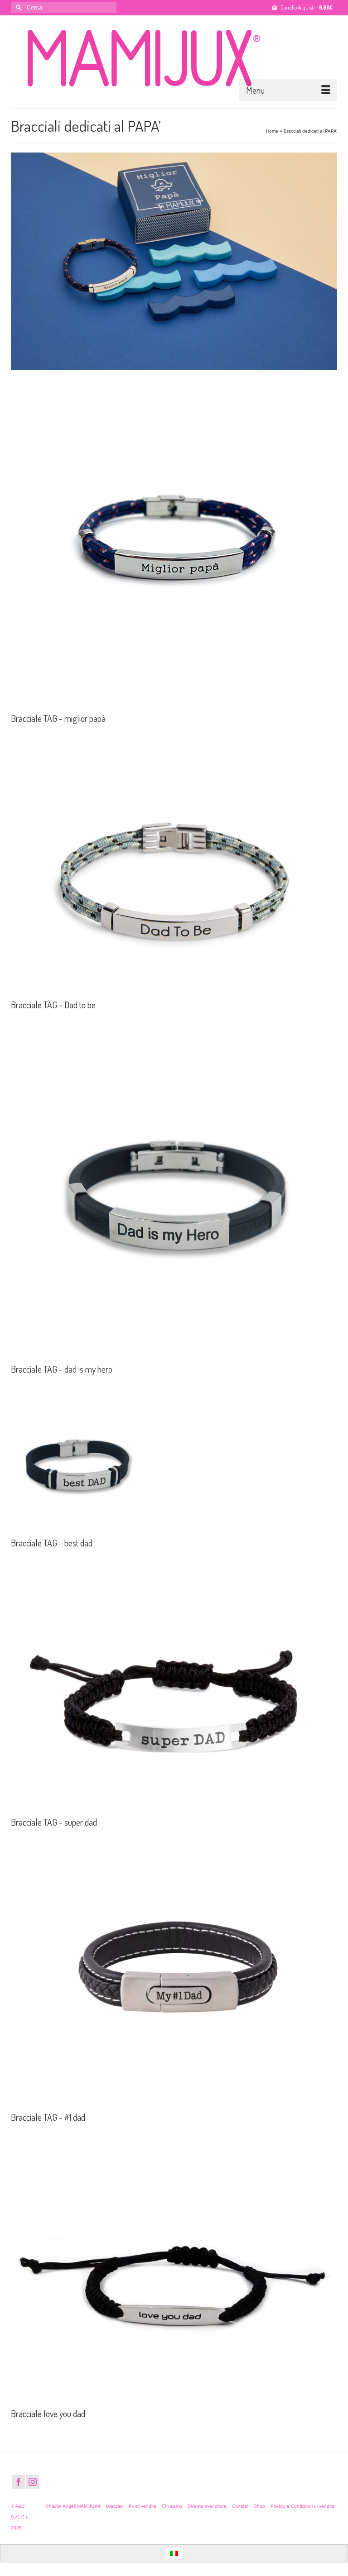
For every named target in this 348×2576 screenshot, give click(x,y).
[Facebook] (19, 2482)
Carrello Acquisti (306, 7)
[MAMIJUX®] (174, 58)
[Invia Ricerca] (18, 7)
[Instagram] (33, 2482)
